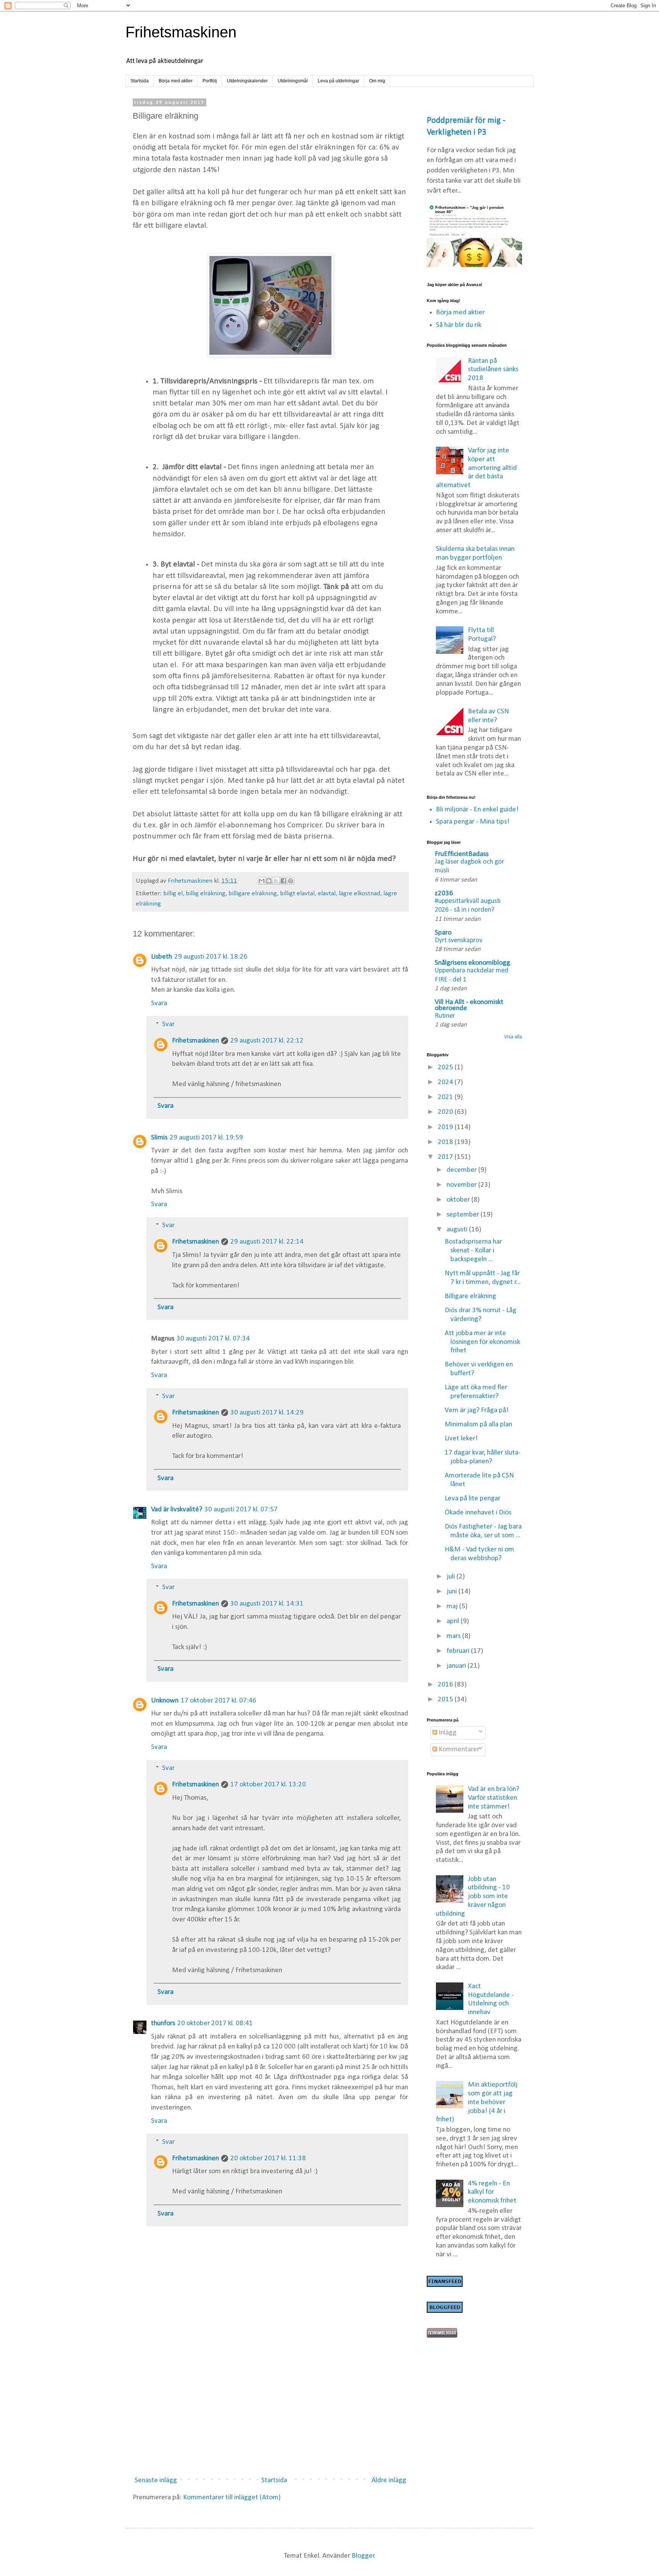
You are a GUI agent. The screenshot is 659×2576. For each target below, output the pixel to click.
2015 (446, 1700)
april (454, 1621)
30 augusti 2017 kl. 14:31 (267, 1604)
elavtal (327, 894)
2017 (446, 1157)
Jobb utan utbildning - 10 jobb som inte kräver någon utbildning (473, 1897)
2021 (446, 1097)
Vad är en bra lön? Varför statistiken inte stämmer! (493, 1798)
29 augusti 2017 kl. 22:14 (267, 1242)
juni (452, 1592)
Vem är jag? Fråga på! (477, 1410)
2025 (446, 1068)
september (464, 1215)
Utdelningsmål (293, 81)
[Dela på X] (276, 881)
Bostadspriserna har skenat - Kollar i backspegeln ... (473, 1251)
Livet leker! (461, 1439)
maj (453, 1607)
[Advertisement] (270, 2408)
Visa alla (513, 1037)
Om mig (377, 81)
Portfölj (210, 81)
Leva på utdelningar (338, 81)
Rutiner (445, 1016)
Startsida (140, 81)
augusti (458, 1230)
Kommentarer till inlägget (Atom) (232, 2498)
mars (454, 1636)
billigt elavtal (297, 894)
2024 (446, 1082)
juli (452, 1577)
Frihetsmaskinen (181, 32)
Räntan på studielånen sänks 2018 (493, 370)
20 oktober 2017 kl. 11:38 (268, 2158)
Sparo (443, 933)
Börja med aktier (176, 81)
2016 (446, 1685)
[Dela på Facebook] (283, 881)
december (462, 1170)
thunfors (163, 2023)
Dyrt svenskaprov (459, 940)
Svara (159, 1003)
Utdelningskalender (247, 81)
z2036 (444, 894)
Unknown (165, 1701)
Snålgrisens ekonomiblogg (473, 963)
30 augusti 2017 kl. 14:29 (267, 1413)
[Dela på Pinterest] (291, 881)
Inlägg (447, 1733)
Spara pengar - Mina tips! (473, 822)
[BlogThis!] (269, 881)
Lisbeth (162, 957)
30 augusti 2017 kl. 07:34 (213, 1339)
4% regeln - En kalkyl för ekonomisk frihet (492, 2192)
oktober (459, 1200)
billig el (173, 894)
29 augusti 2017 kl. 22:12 (267, 1041)
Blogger (363, 2556)
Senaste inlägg (156, 2480)
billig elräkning (206, 894)
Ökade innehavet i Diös (478, 1513)
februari (459, 1651)
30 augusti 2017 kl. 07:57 (241, 1510)
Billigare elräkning (470, 1296)
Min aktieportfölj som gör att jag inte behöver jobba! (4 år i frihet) (477, 2102)
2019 (446, 1127)
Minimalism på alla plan (478, 1425)
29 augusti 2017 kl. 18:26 (211, 957)
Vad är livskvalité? (177, 1510)
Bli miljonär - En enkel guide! (477, 810)
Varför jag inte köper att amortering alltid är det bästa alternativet (477, 468)
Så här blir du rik (459, 325)
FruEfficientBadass (462, 854)
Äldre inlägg (389, 2480)
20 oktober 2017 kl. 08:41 (215, 2023)
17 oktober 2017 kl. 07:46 (219, 1701)
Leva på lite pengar (473, 1499)
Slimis (159, 1138)
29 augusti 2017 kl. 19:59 (206, 1138)
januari (457, 1666)
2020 (446, 1112)
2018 (446, 1142)
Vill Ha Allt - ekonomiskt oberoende (469, 1005)
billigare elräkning (253, 894)
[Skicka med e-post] (262, 881)
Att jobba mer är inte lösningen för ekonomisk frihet (482, 1342)
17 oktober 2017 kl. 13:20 (268, 1785)
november (462, 1185)
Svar (168, 1024)
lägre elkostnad (359, 894)
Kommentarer (458, 1750)
